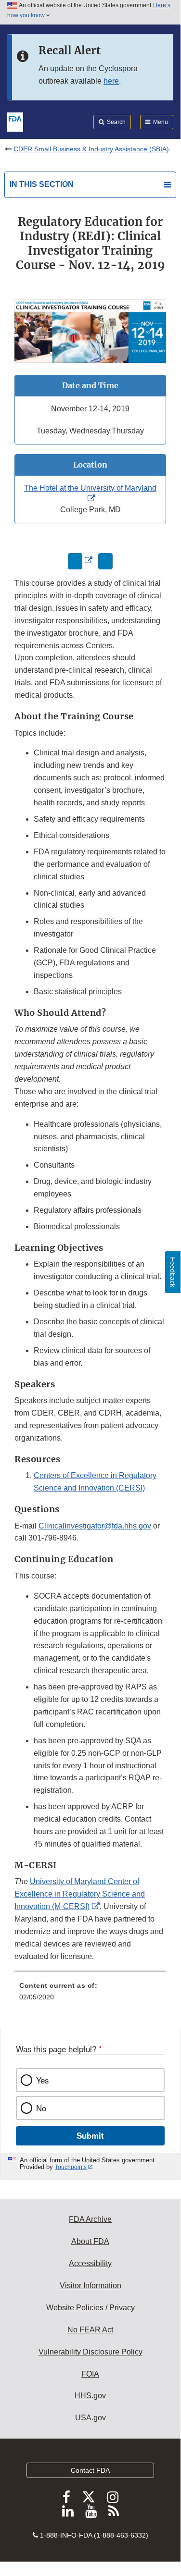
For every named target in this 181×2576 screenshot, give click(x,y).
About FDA (90, 2241)
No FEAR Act (90, 2330)
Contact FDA (90, 2470)
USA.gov (90, 2418)
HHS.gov (90, 2396)
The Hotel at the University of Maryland (90, 488)
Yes (42, 2080)
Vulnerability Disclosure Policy (90, 2352)
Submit (90, 2135)
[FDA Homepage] (15, 121)
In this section (42, 184)
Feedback (173, 1272)
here (111, 81)
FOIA (90, 2374)
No (41, 2108)
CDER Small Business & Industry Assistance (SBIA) (91, 149)
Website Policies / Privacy (90, 2308)
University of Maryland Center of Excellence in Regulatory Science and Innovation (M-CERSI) (80, 1894)
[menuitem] (90, 1995)
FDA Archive (90, 2219)
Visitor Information (90, 2286)
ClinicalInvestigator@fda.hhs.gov (95, 1526)
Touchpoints (71, 2167)
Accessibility (90, 2263)
